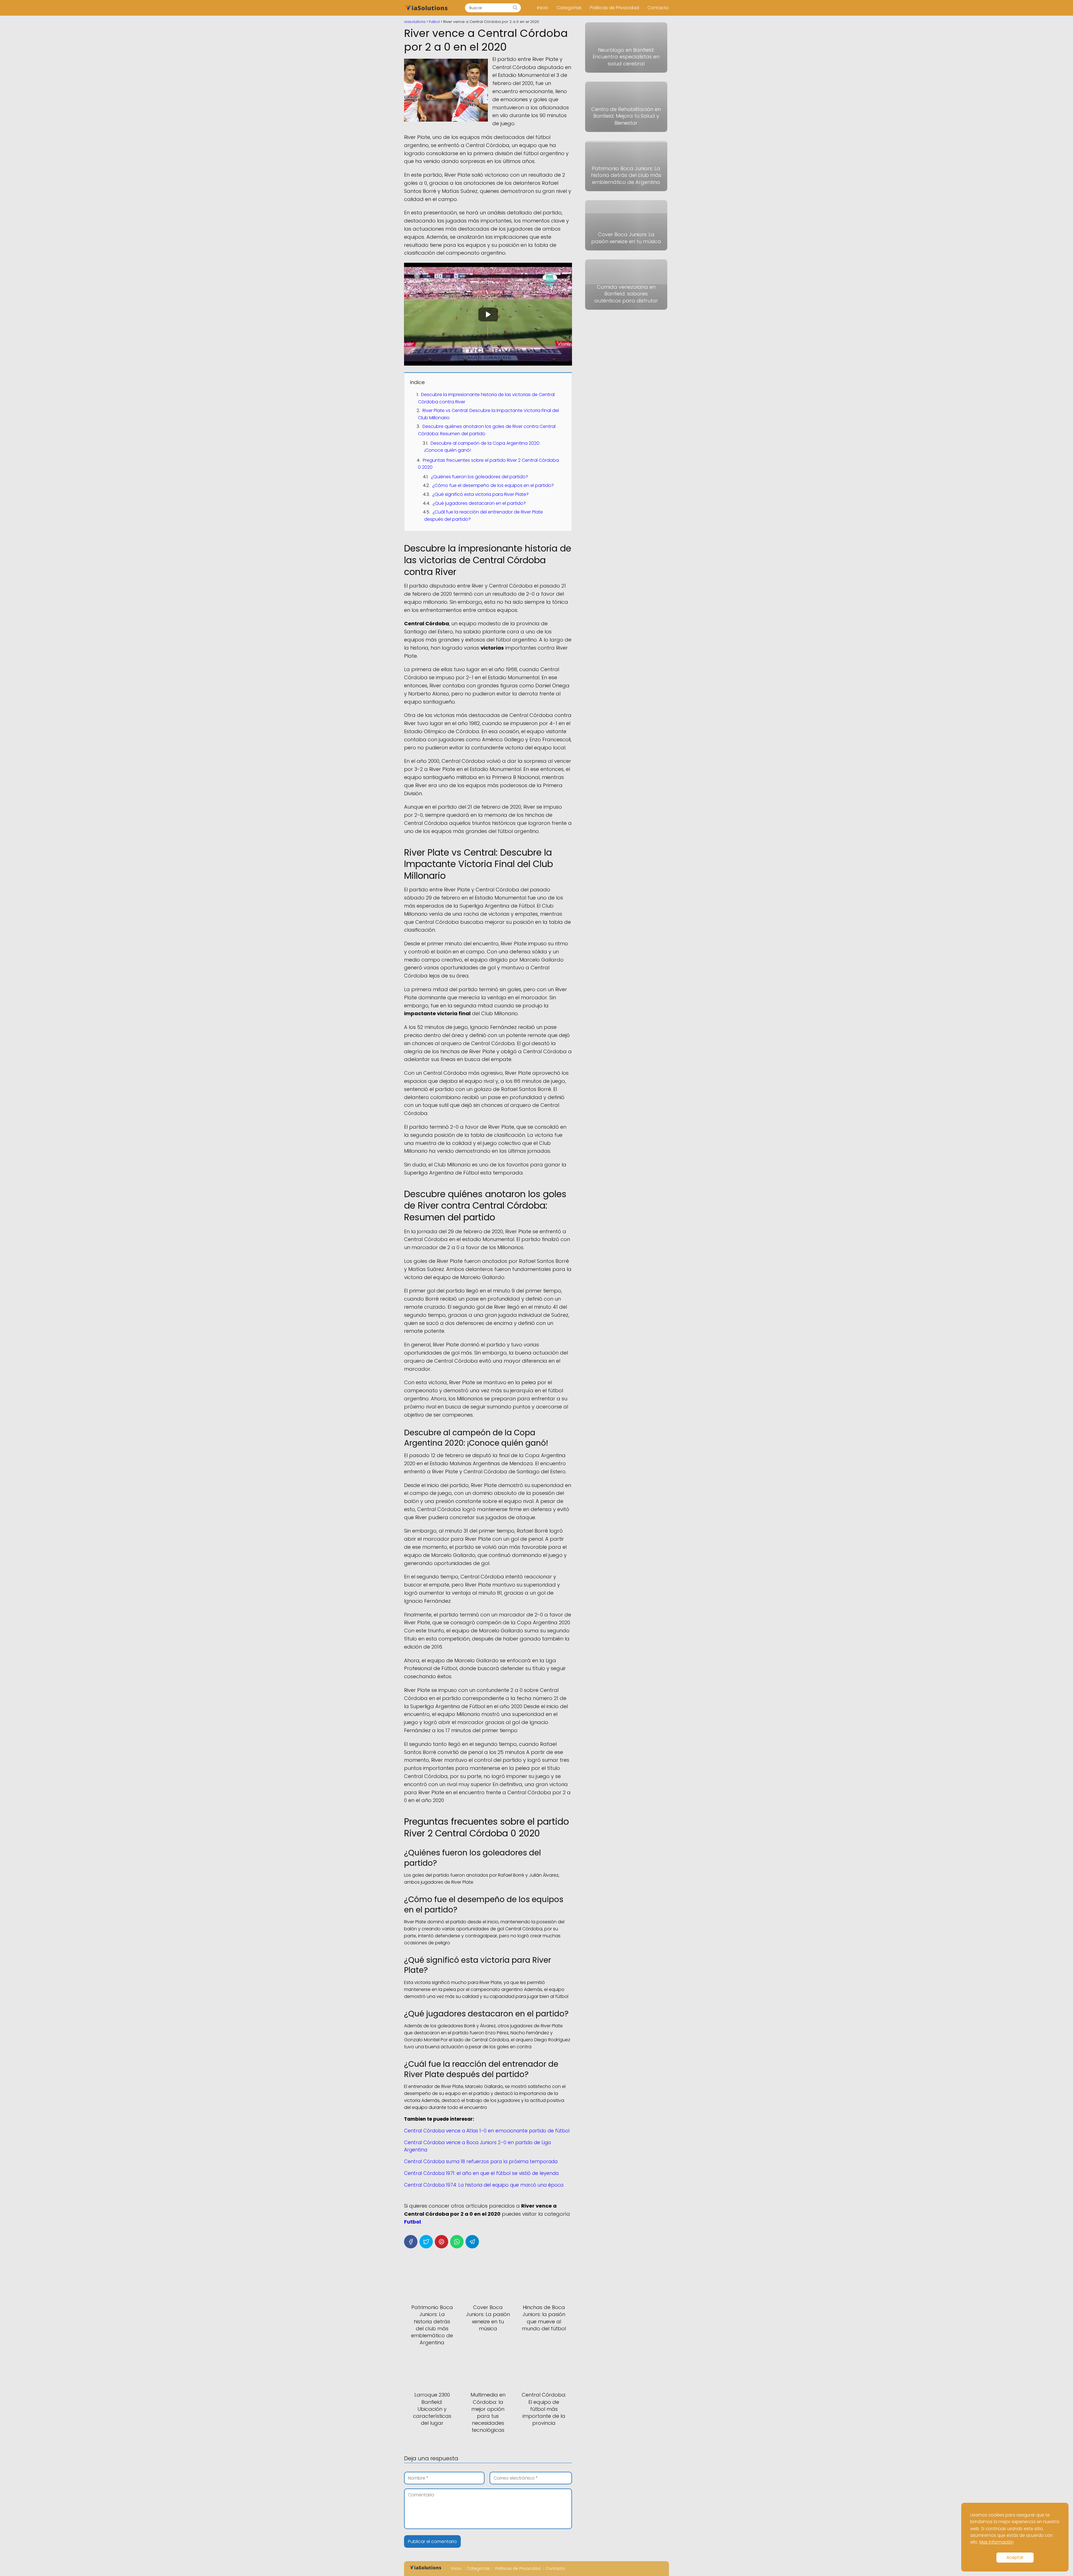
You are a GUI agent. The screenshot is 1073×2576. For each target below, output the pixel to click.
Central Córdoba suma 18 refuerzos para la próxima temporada (481, 2161)
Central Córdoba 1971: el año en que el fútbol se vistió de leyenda (481, 2173)
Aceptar (1015, 2557)
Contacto (658, 8)
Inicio (543, 8)
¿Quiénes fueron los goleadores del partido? (479, 477)
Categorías (569, 8)
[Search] (515, 8)
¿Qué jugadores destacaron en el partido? (479, 503)
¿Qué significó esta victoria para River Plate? (480, 494)
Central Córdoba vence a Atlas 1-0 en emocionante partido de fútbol (487, 2131)
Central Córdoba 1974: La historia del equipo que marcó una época (484, 2185)
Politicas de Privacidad (614, 8)
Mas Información (996, 2542)
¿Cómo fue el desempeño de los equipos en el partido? (493, 485)
